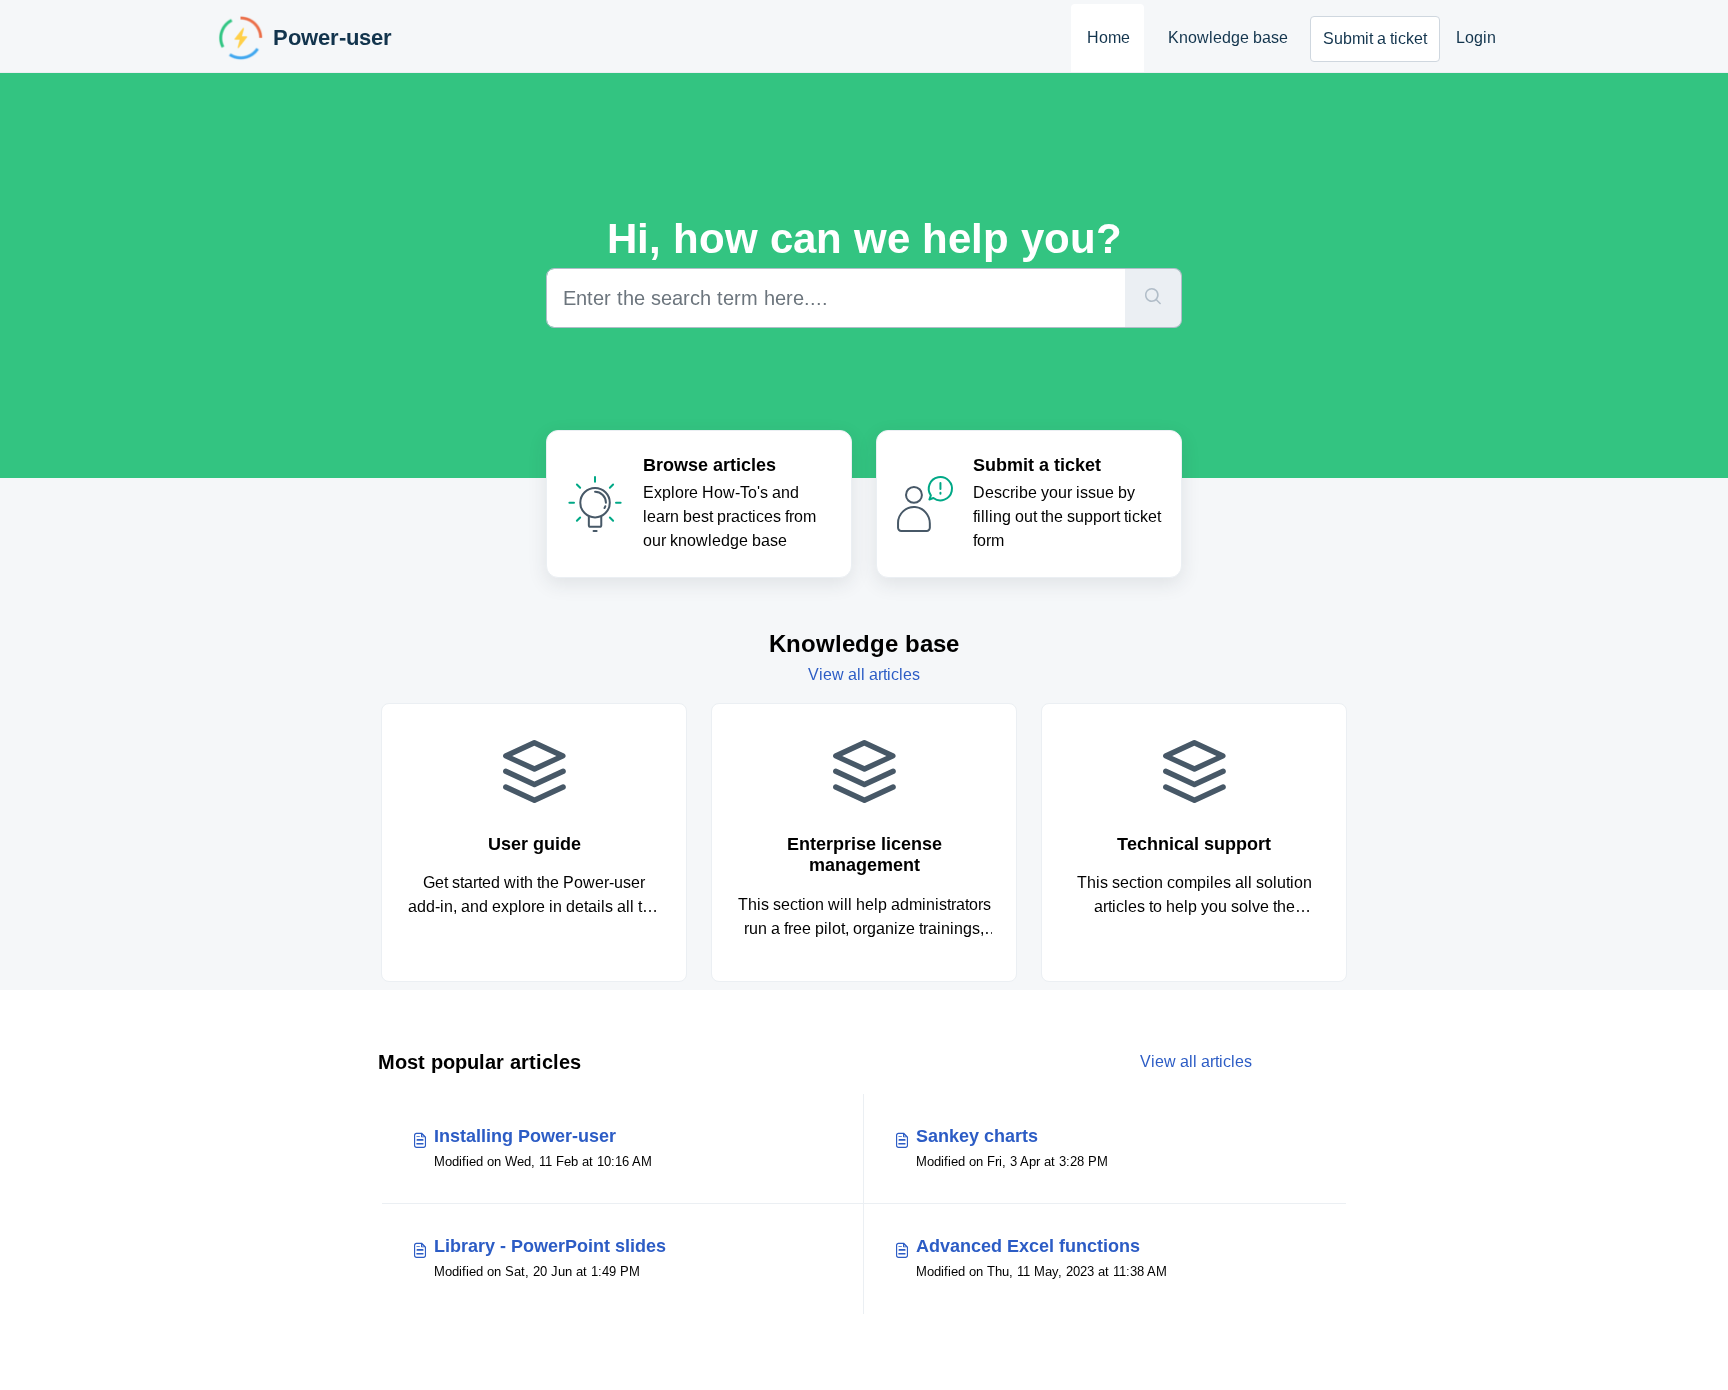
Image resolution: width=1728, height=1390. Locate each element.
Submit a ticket (1375, 38)
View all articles (864, 674)
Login (1476, 37)
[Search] (1153, 298)
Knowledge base (1228, 37)
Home (1108, 37)
